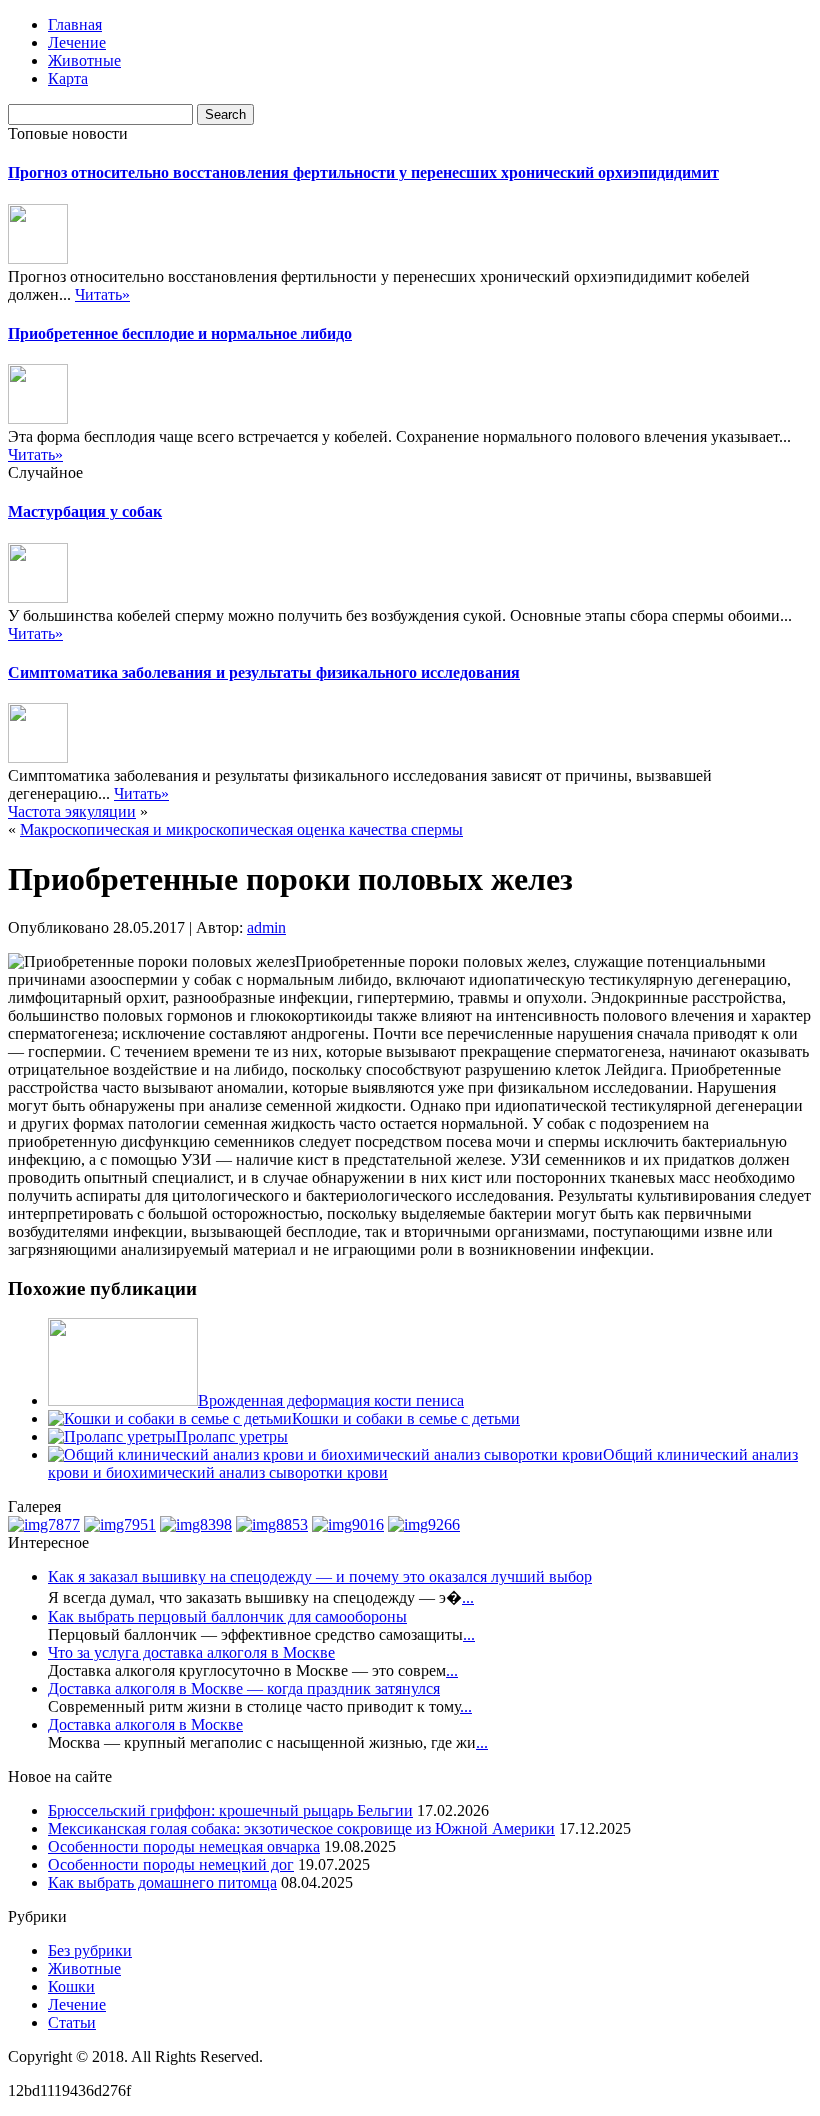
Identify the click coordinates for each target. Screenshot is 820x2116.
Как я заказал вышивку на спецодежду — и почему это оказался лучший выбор (320, 1576)
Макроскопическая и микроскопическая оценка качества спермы (241, 829)
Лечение (77, 42)
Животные (84, 60)
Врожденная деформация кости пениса (331, 1400)
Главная (75, 24)
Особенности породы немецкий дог (171, 1864)
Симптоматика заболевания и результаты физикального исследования (264, 672)
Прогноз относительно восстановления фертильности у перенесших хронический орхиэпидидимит (363, 172)
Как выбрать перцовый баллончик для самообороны (227, 1616)
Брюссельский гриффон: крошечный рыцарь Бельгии (230, 1810)
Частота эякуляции (72, 811)
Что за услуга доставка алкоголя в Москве (191, 1652)
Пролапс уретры (232, 1436)
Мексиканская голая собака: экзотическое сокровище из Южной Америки (301, 1828)
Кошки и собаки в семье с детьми (406, 1418)
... (468, 1597)
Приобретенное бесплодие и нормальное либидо (180, 333)
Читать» (102, 294)
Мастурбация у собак (85, 511)
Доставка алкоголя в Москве (145, 1724)
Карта (68, 78)
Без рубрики (90, 1950)
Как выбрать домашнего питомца (162, 1882)
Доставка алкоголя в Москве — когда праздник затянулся (244, 1688)
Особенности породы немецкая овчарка (184, 1846)
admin (266, 927)
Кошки (71, 1986)
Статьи (72, 2022)
